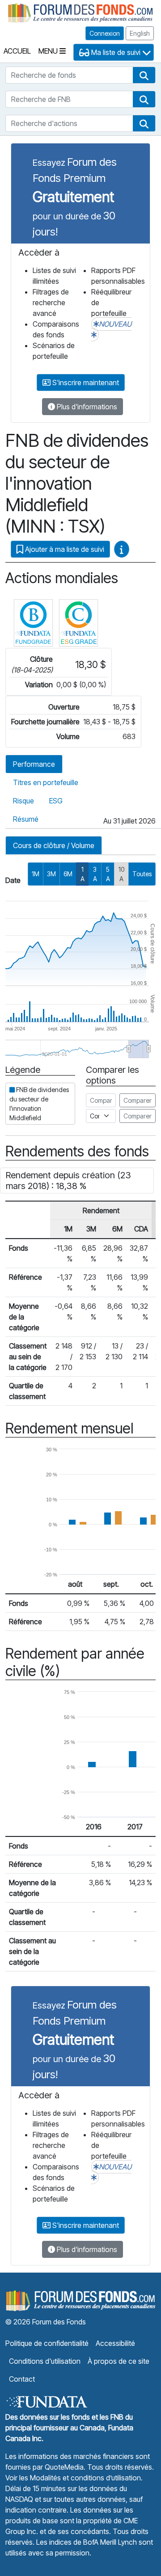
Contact (22, 2379)
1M (36, 874)
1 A (83, 874)
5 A (108, 874)
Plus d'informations (86, 407)
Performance (34, 764)
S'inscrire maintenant (85, 382)
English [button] (140, 33)
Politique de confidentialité (47, 2343)
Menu (49, 51)
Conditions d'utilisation (45, 2361)
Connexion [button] (105, 33)
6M (68, 874)
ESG (56, 801)
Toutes (142, 874)
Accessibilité (115, 2343)
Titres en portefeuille (46, 782)
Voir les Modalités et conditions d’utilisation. (74, 2478)
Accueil (17, 51)
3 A (95, 874)
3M (51, 874)
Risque (23, 801)
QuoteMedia (64, 2467)
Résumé (26, 819)
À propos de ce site (119, 2361)
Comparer (138, 1100)
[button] (144, 75)
